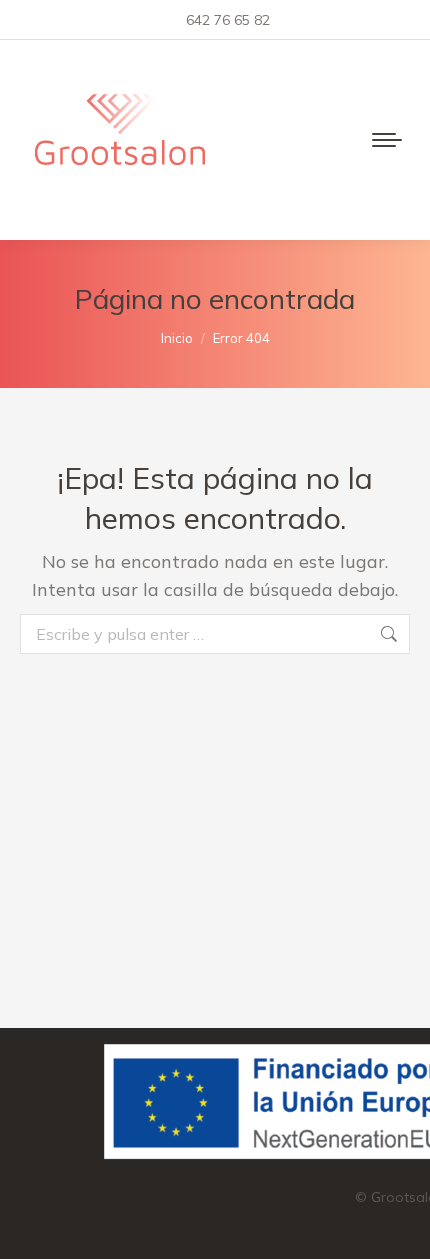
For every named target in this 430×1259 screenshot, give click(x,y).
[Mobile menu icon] (387, 140)
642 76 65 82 (228, 20)
